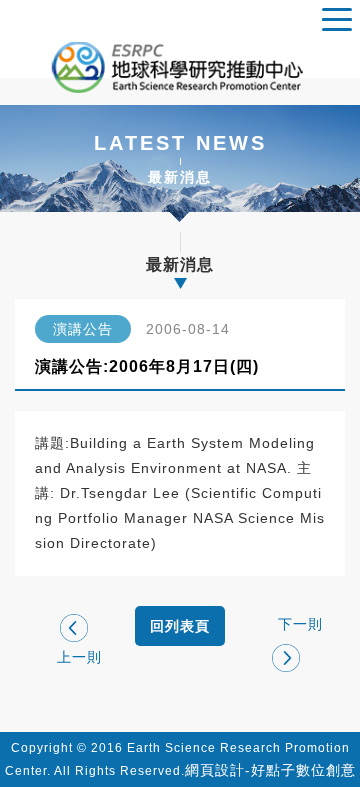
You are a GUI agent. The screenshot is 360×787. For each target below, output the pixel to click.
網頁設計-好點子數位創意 (270, 770)
